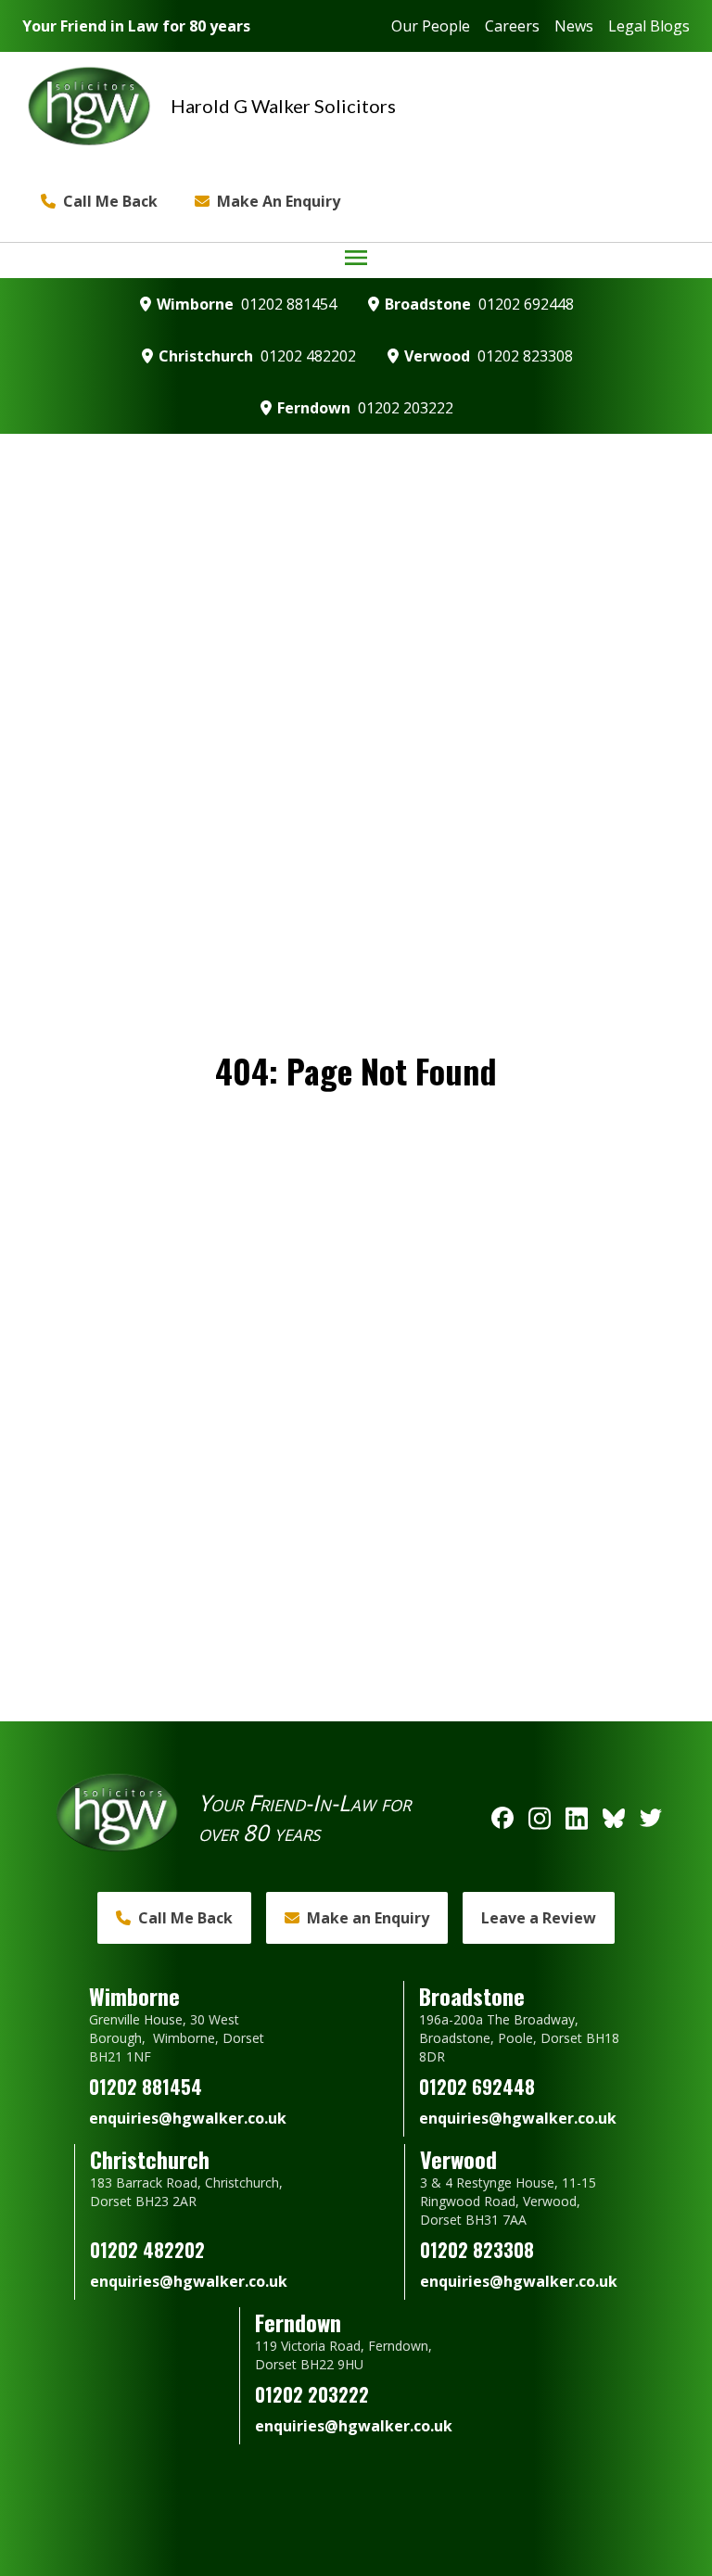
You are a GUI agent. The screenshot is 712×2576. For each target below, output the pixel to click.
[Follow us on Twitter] (651, 1818)
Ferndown (314, 408)
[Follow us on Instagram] (540, 1818)
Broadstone (428, 304)
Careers (512, 26)
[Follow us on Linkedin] (577, 1818)
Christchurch (206, 356)
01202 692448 (526, 304)
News (574, 26)
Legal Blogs (649, 26)
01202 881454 (289, 304)
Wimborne (195, 304)
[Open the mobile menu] (356, 258)
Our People (431, 26)
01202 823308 (525, 356)
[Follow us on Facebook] (502, 1818)
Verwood (437, 356)
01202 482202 (308, 356)
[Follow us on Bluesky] (614, 1818)
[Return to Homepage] (89, 106)
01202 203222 (406, 408)
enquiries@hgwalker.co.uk (188, 2118)
